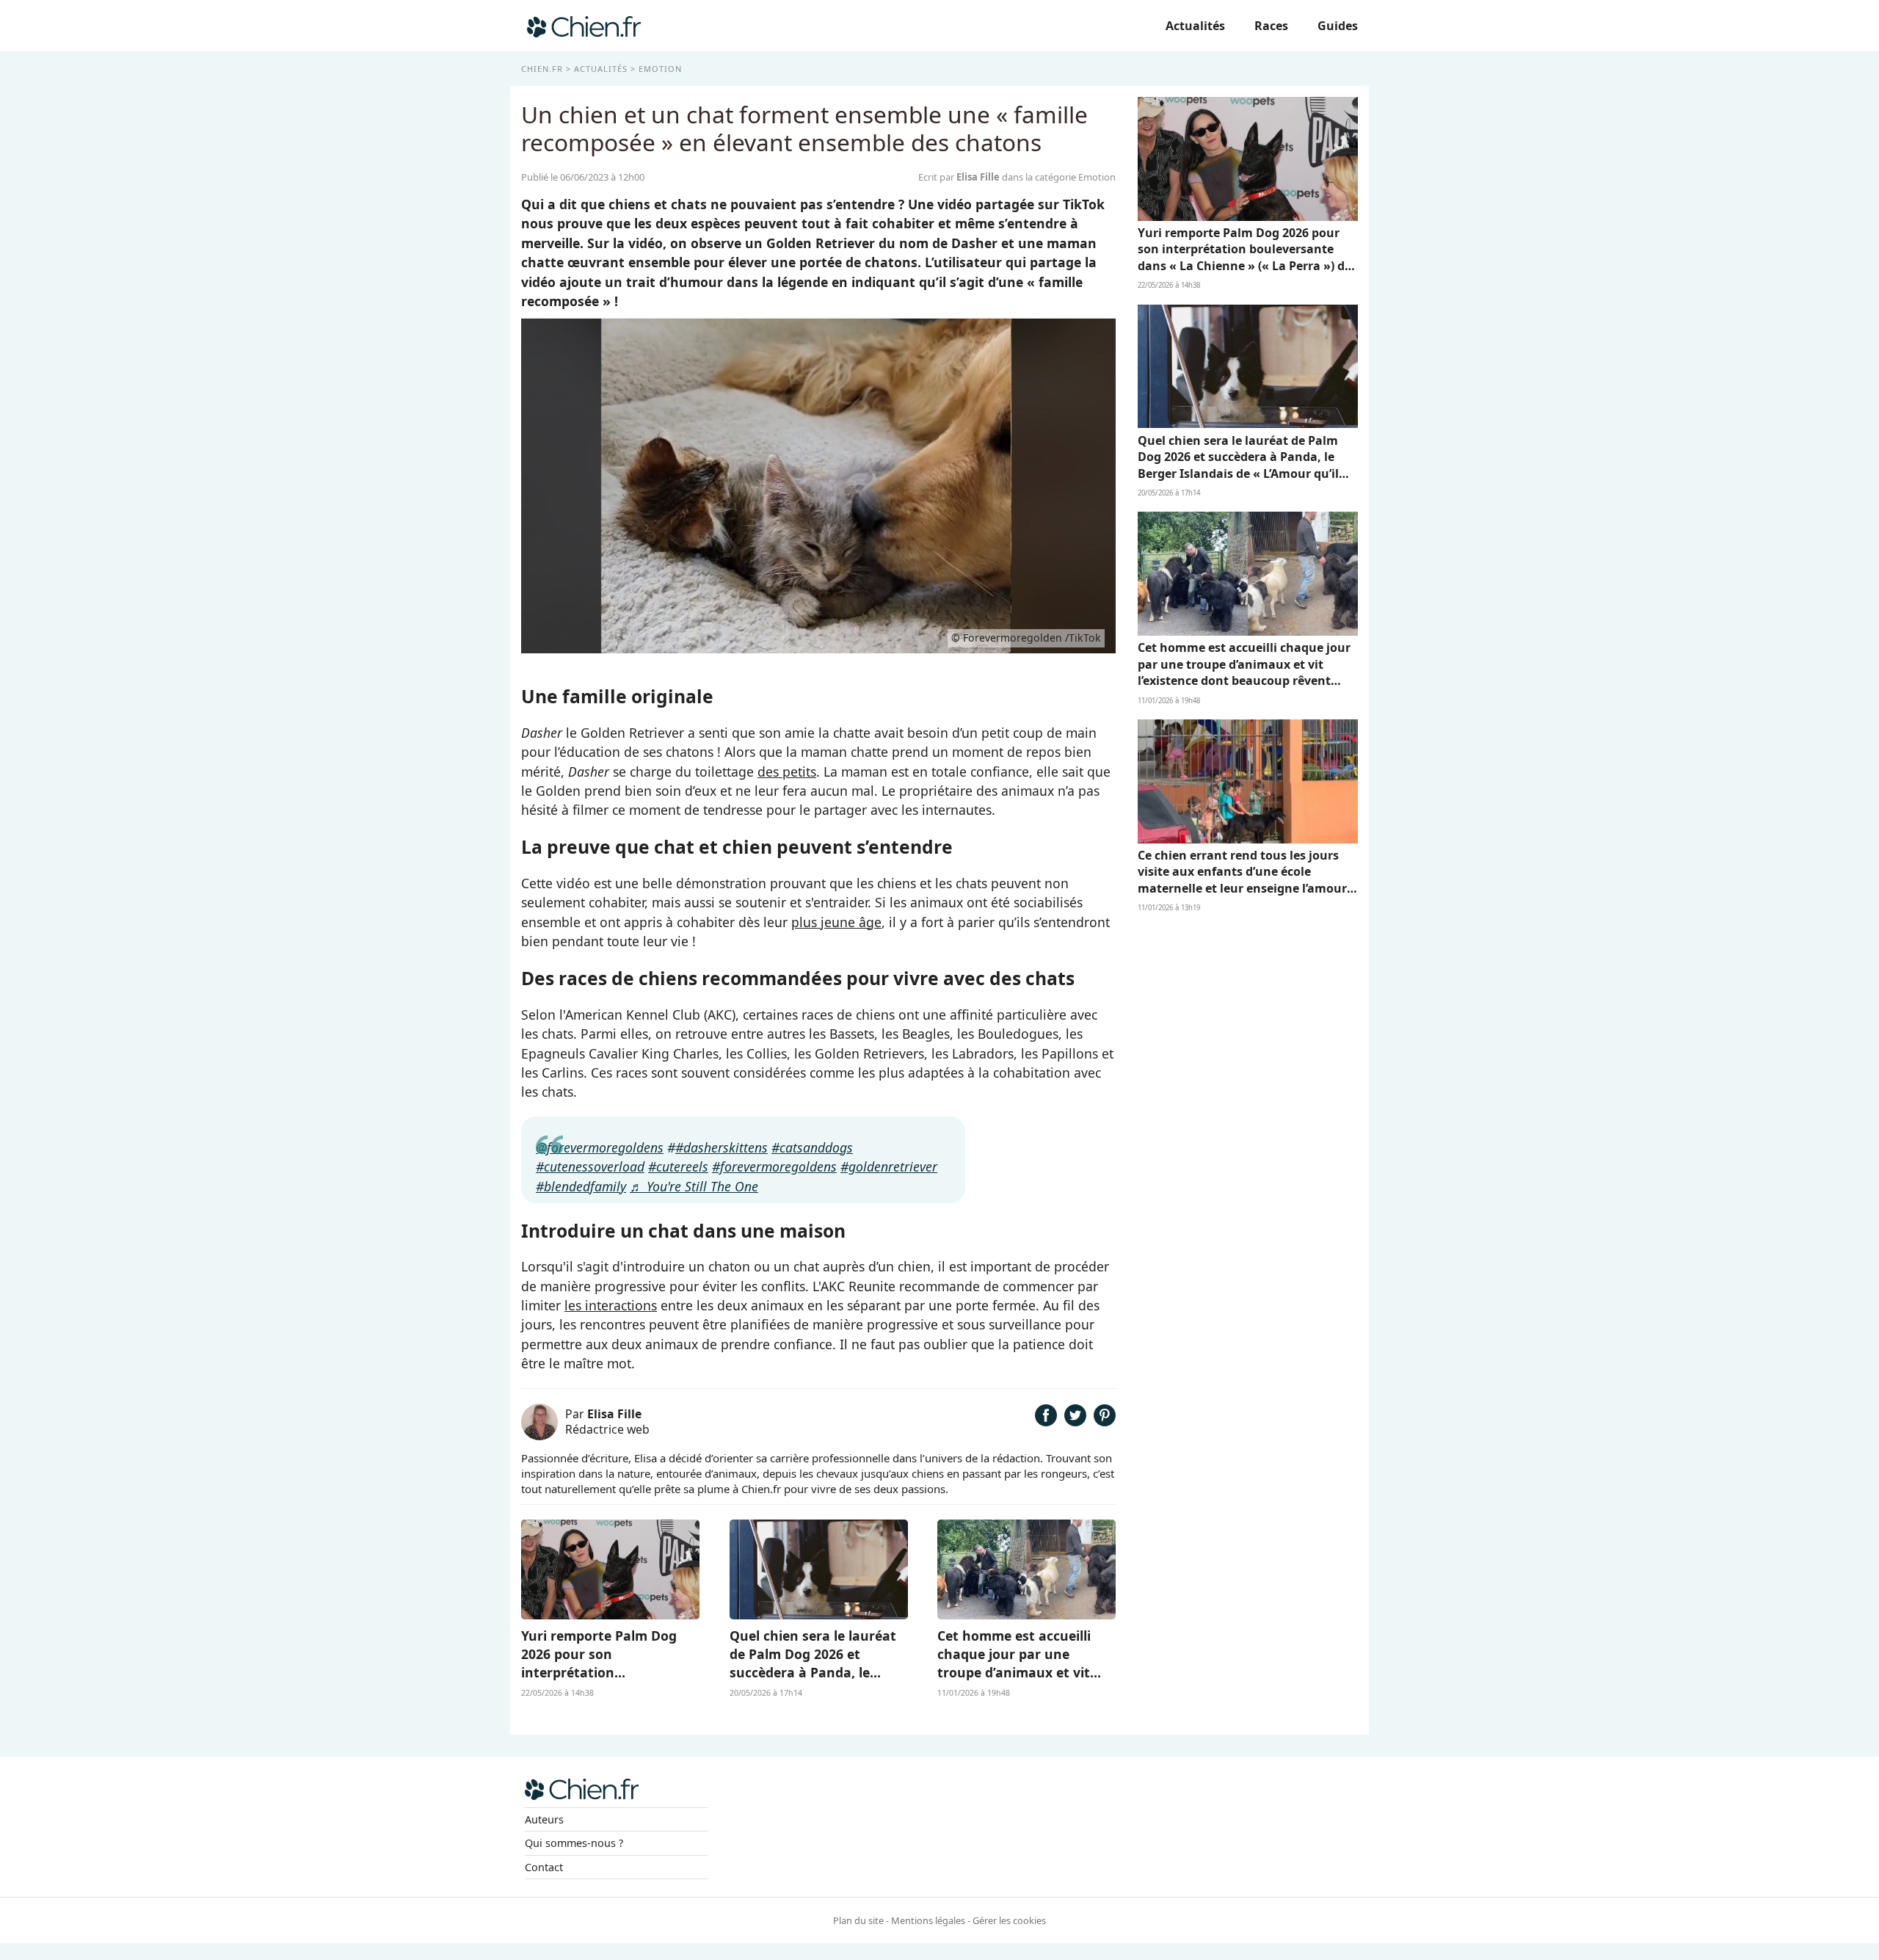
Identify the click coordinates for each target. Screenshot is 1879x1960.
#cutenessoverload (590, 1166)
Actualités (1195, 26)
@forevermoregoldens (600, 1147)
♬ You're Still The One (694, 1186)
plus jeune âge (836, 922)
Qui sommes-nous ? (574, 1843)
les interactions (611, 1305)
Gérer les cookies (1009, 1920)
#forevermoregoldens (774, 1166)
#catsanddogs (812, 1147)
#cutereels (678, 1166)
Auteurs (544, 1819)
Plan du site (858, 1920)
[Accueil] (584, 26)
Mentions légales (928, 1920)
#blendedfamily (581, 1186)
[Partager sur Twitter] (1075, 1421)
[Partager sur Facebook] (1046, 1421)
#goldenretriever (889, 1166)
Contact (544, 1867)
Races (1271, 26)
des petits (787, 772)
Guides (1338, 26)
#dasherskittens (722, 1147)
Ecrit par (959, 177)
